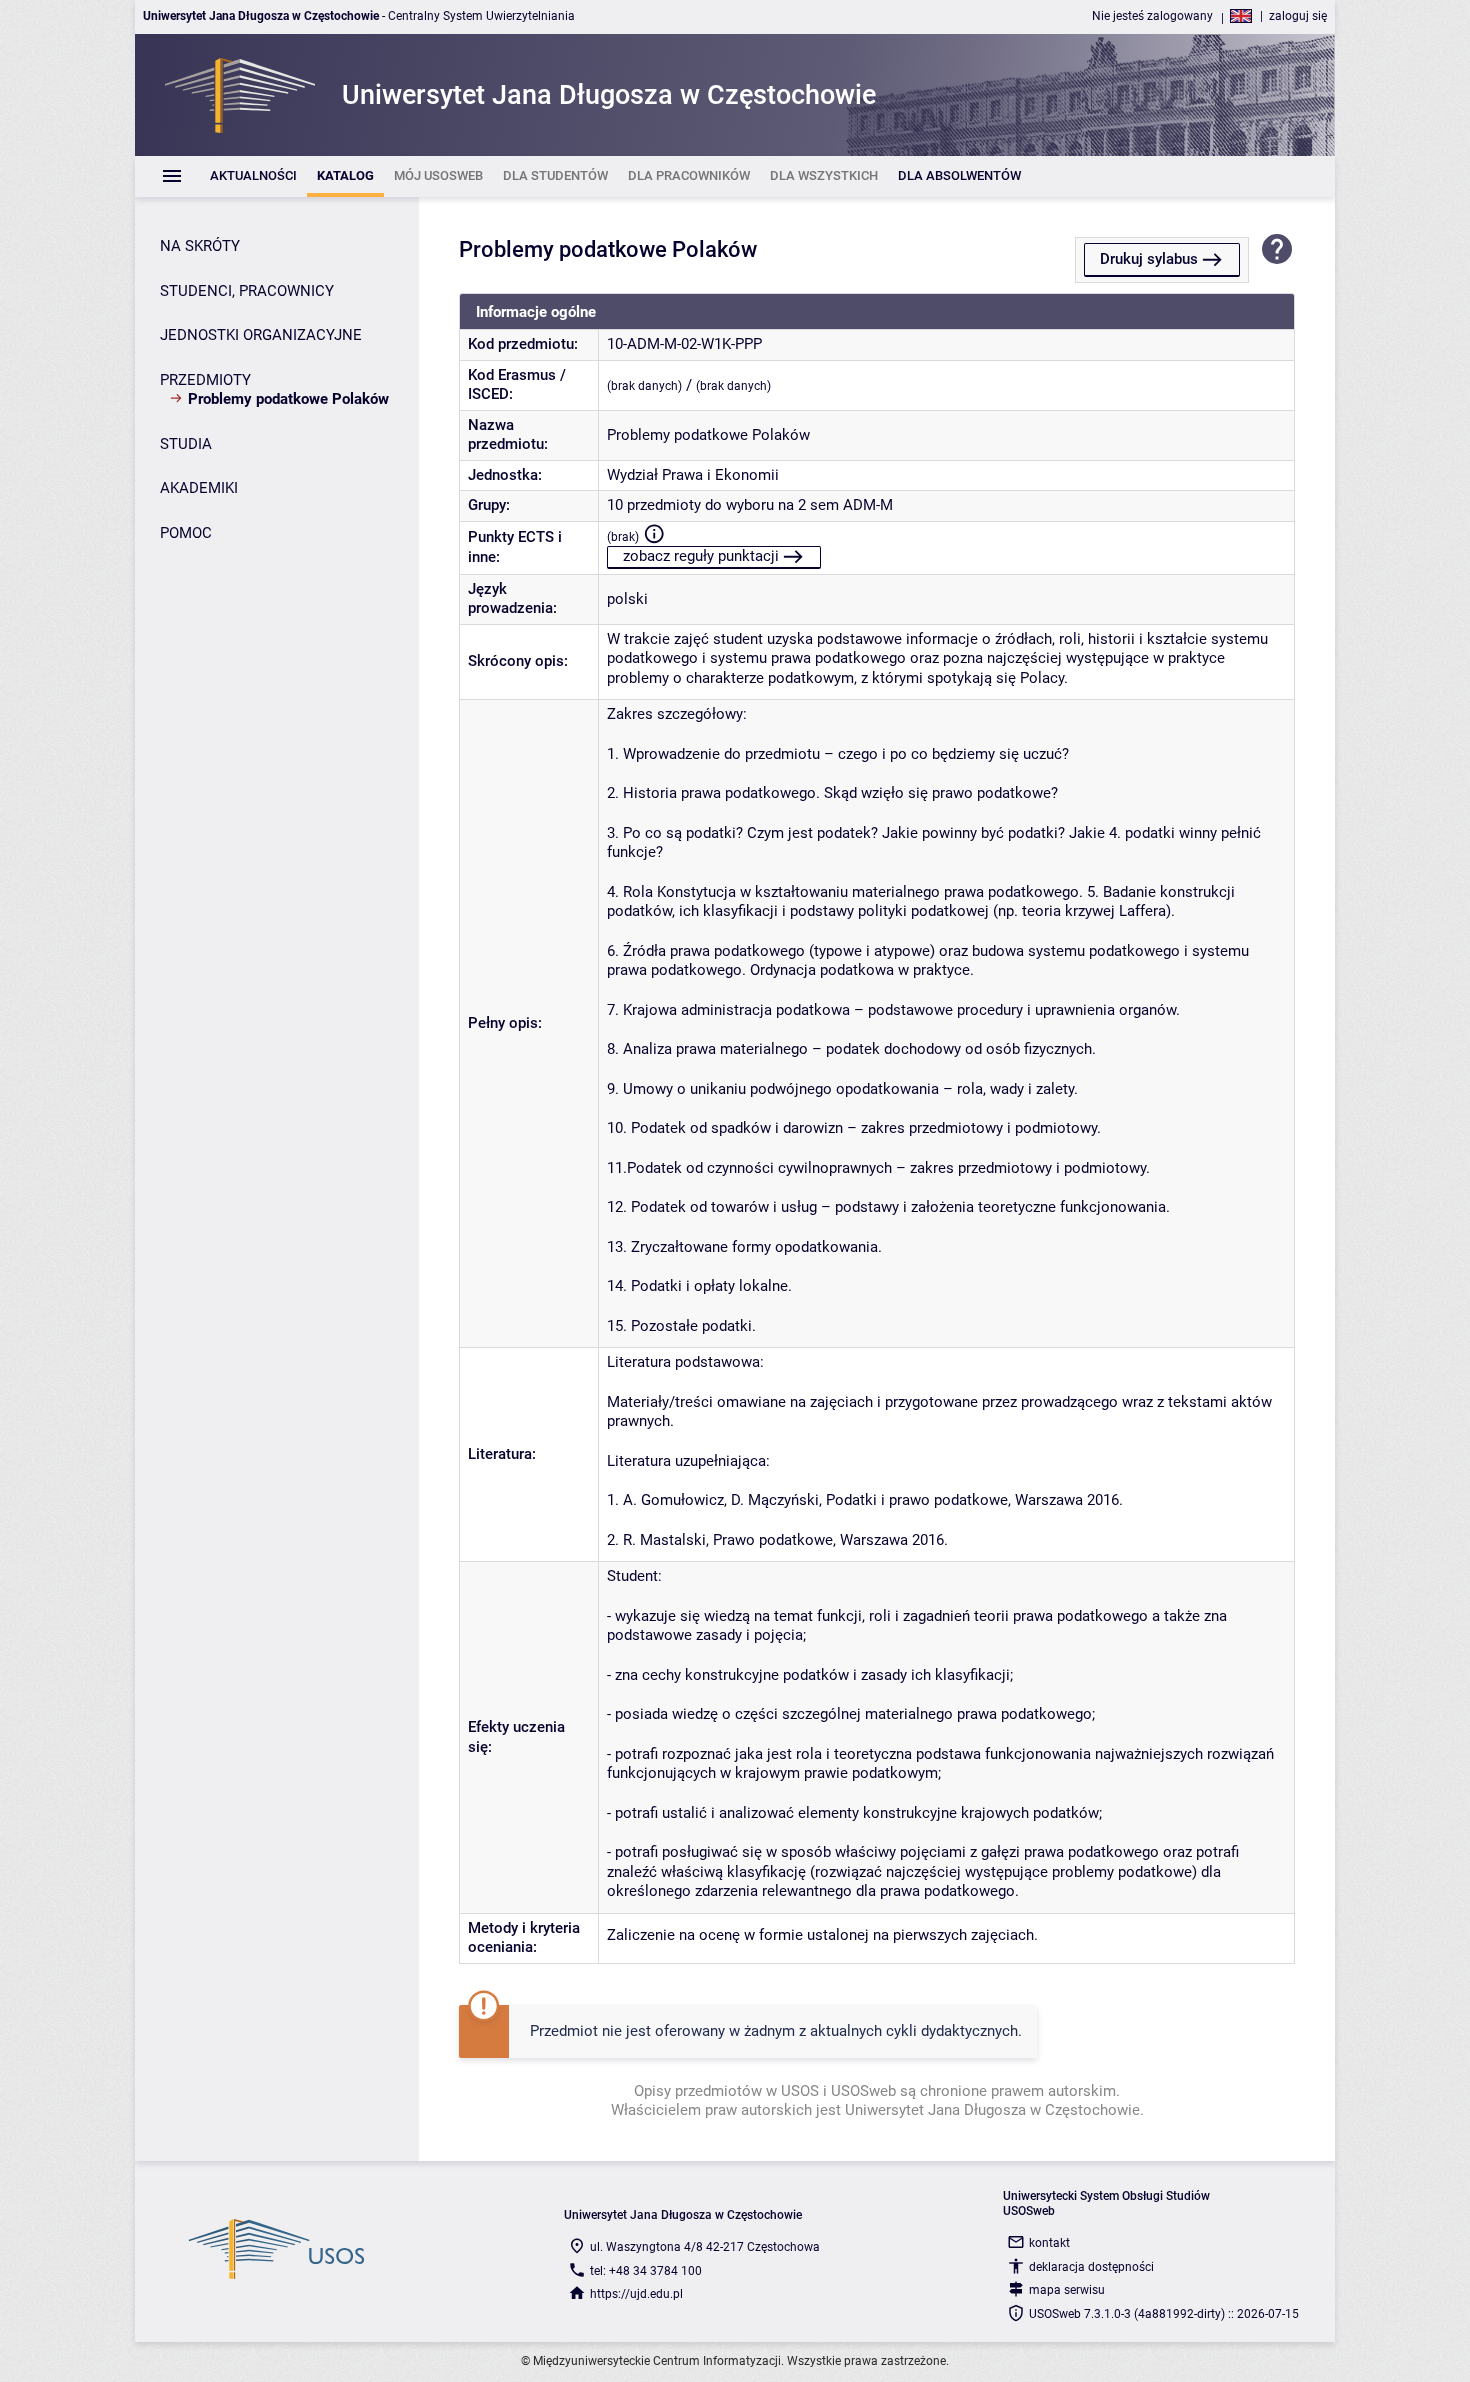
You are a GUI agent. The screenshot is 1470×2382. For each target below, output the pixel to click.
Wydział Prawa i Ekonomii (693, 475)
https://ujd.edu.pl (636, 2294)
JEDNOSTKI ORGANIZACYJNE (261, 335)
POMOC (186, 533)
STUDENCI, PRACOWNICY (247, 291)
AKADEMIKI (199, 488)
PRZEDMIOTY (205, 380)
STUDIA (186, 444)
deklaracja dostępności (1091, 2267)
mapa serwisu (1067, 2290)
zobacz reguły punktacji (701, 556)
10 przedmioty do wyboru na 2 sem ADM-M (750, 505)
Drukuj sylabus (1149, 259)
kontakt (1049, 2243)
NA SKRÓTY (200, 246)
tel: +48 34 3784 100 (646, 2271)
